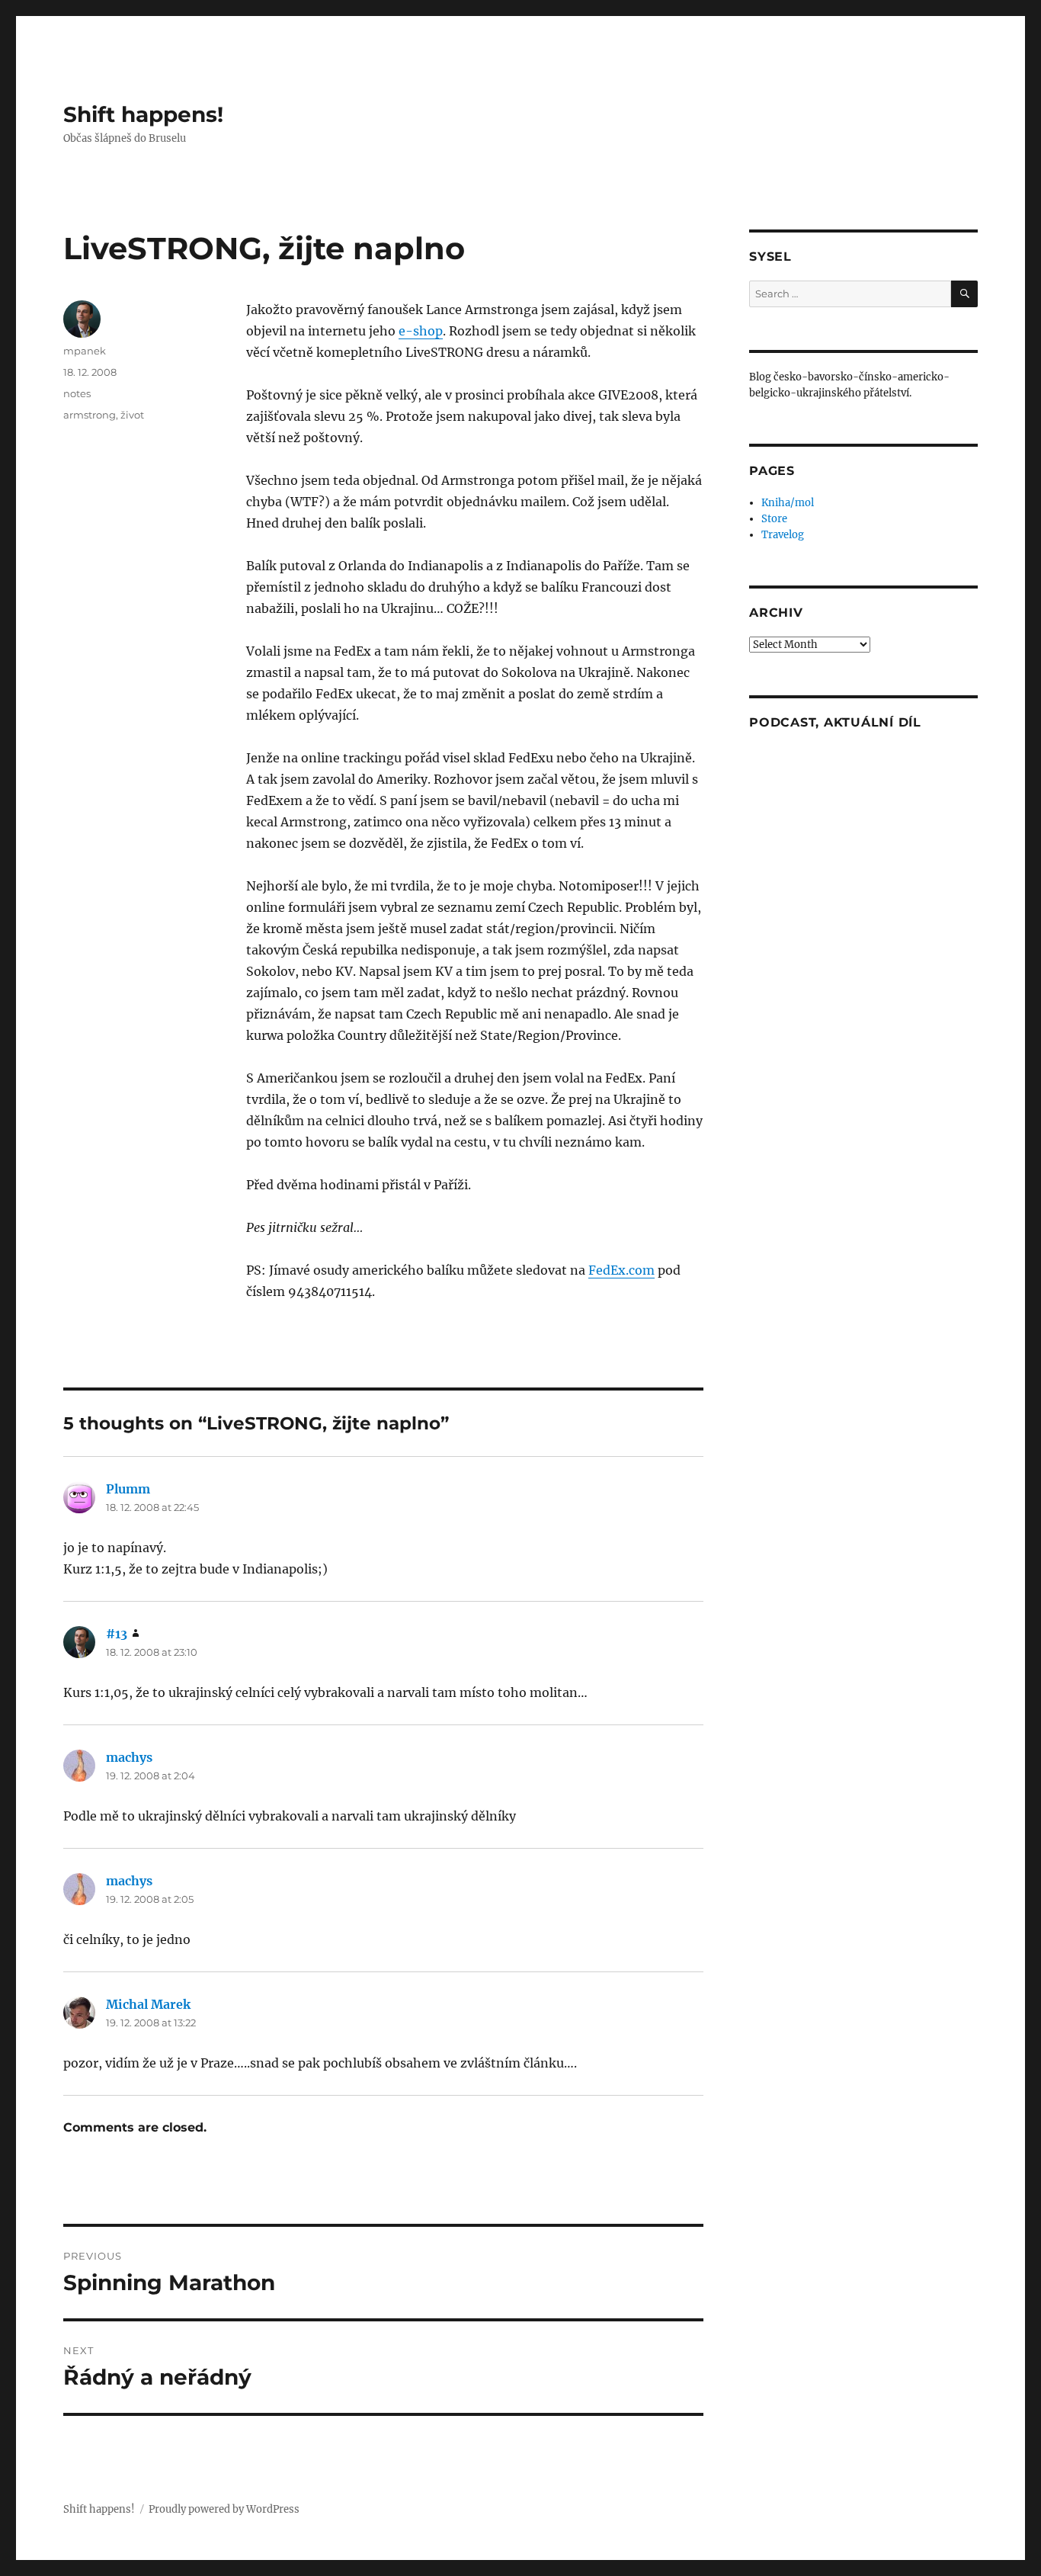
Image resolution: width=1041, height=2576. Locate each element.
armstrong (90, 415)
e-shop (421, 331)
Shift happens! (143, 114)
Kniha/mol (788, 503)
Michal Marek (148, 2004)
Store (774, 519)
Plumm (128, 1489)
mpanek (85, 351)
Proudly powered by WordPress (224, 2509)
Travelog (783, 535)
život (132, 415)
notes (77, 393)
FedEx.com (621, 1270)
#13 (117, 1634)
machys (129, 1757)
